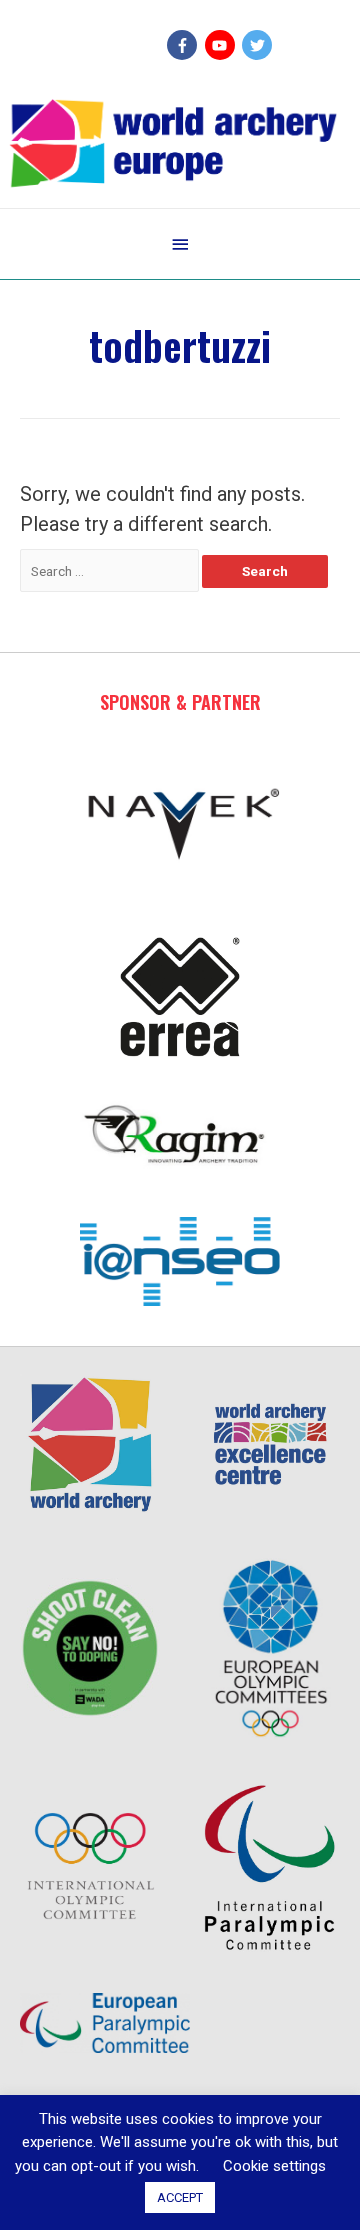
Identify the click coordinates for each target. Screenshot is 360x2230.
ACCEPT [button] (180, 2197)
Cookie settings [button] (274, 2166)
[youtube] (222, 45)
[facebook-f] (184, 45)
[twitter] (259, 45)
